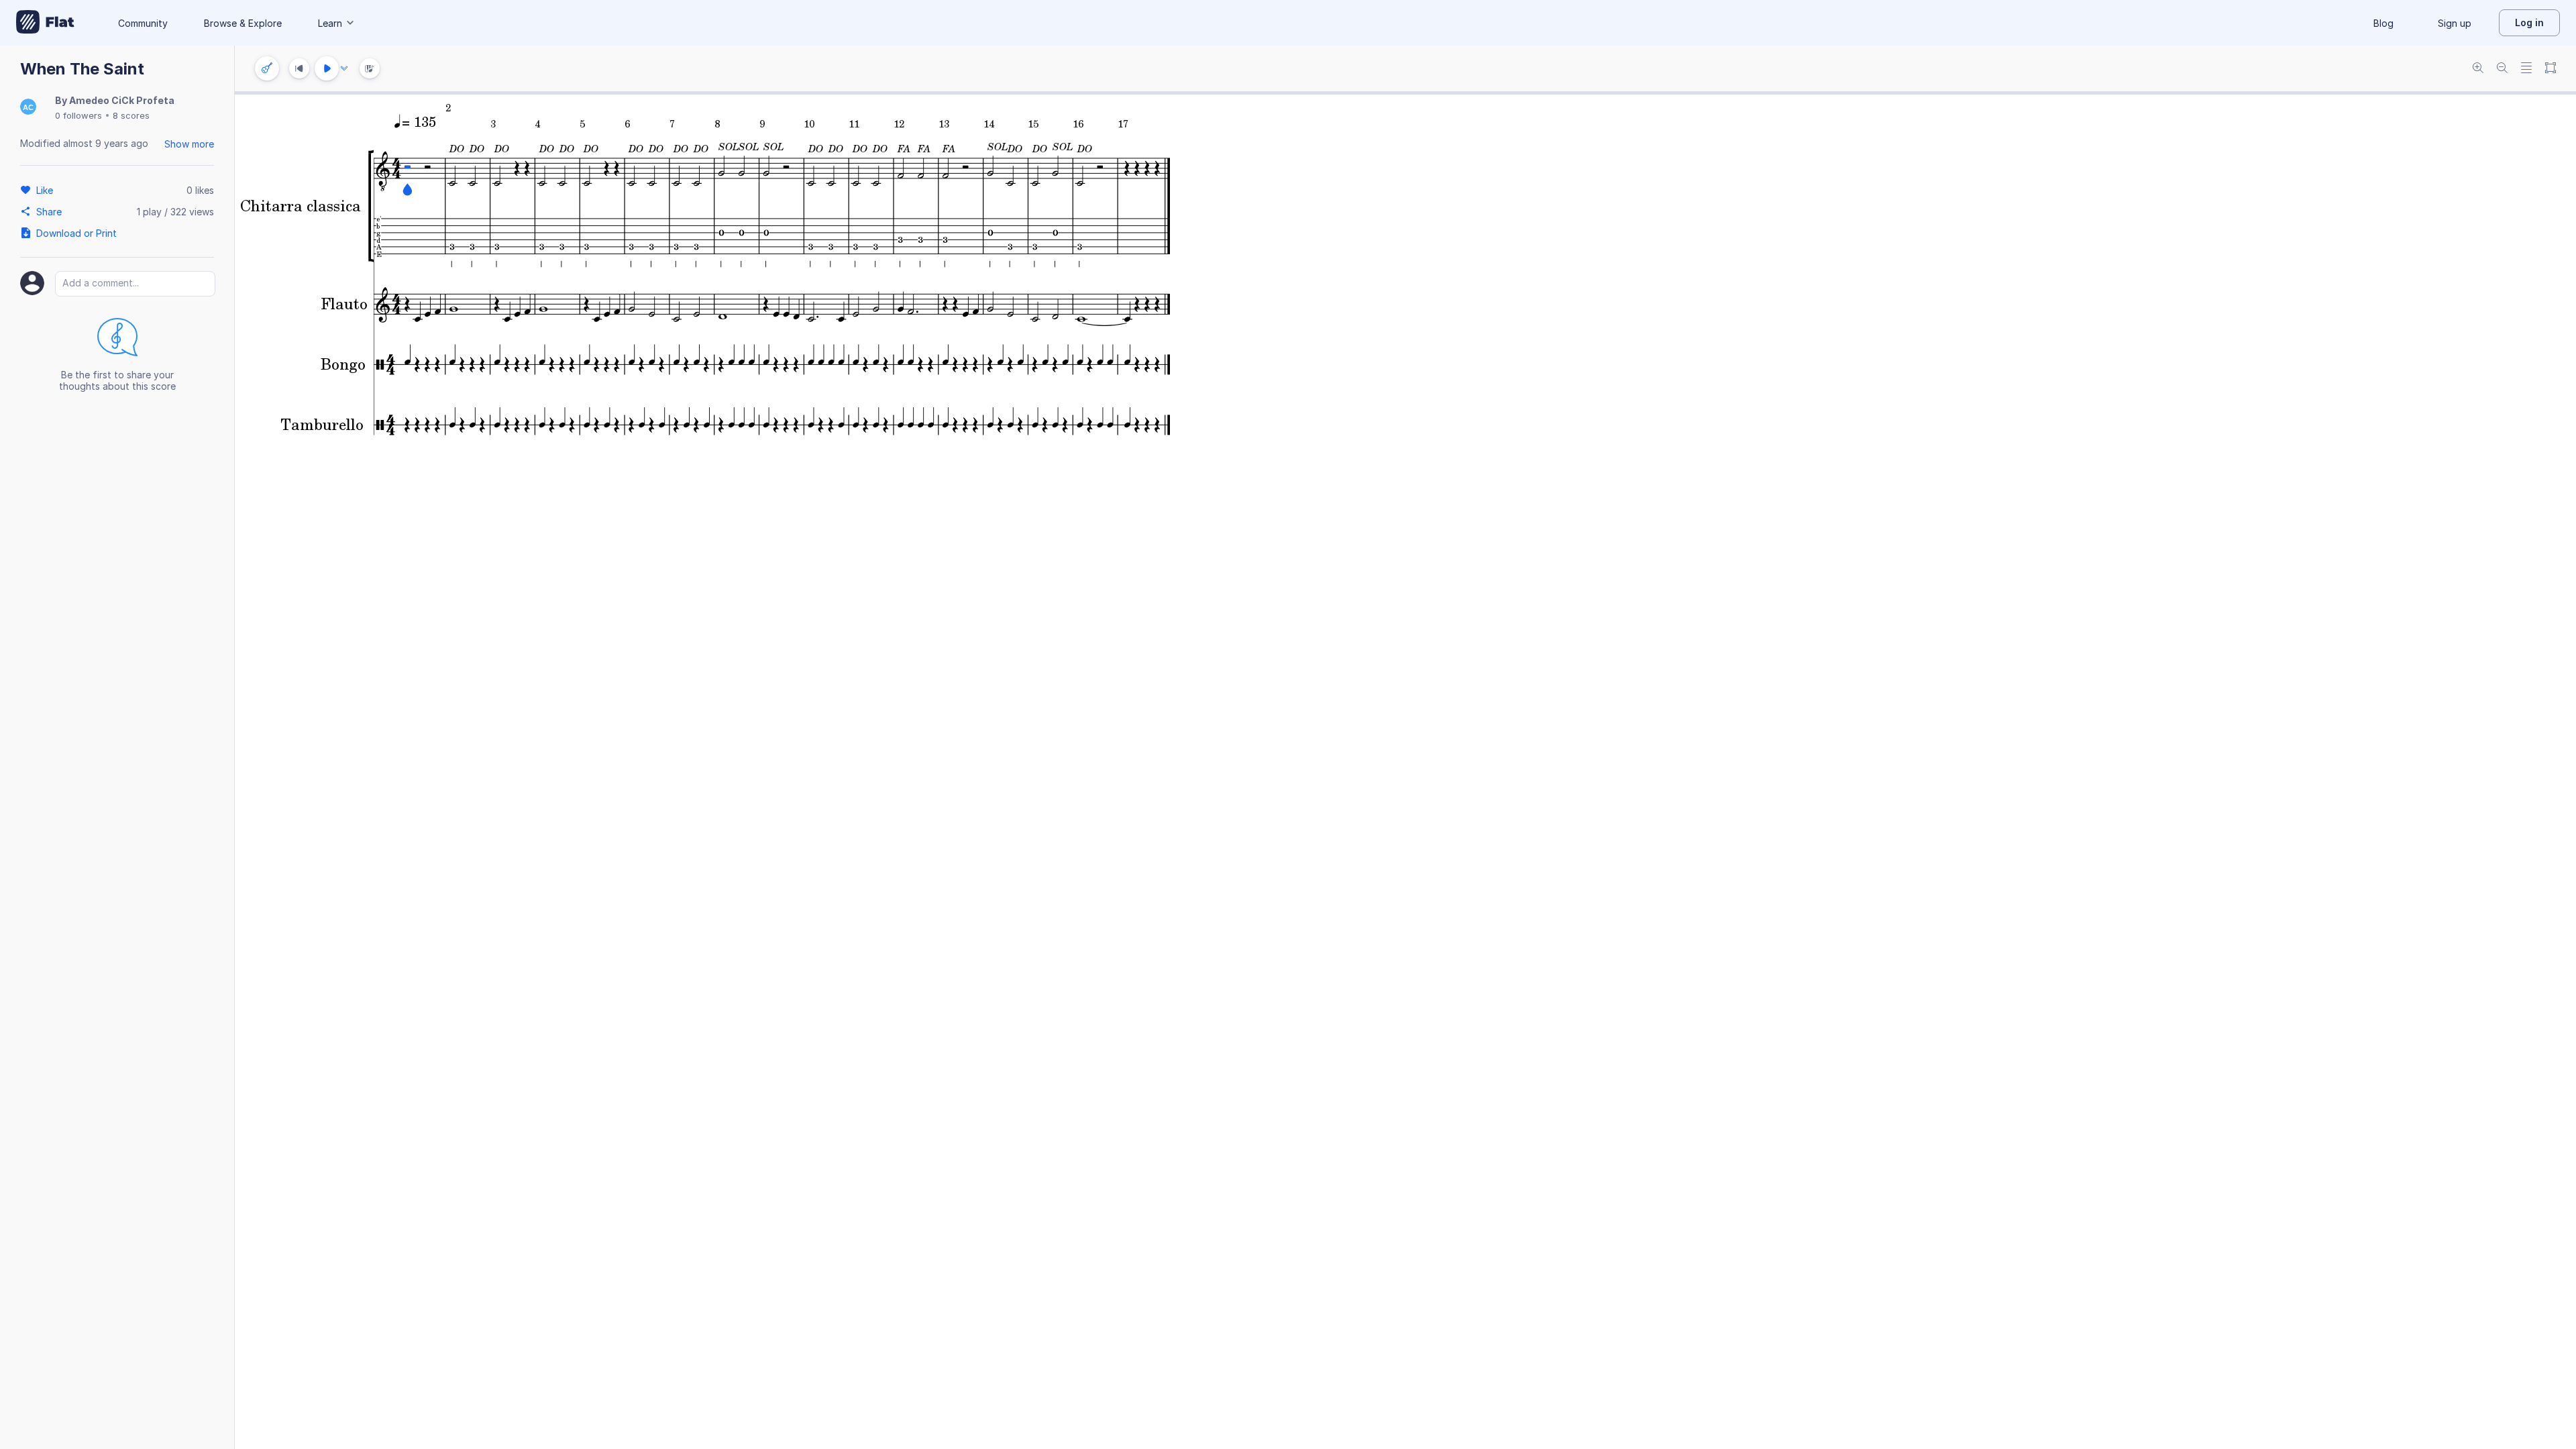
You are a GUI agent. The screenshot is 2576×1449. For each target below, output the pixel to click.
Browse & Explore (243, 23)
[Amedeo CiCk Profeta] (28, 108)
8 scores (131, 115)
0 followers (78, 115)
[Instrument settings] (267, 68)
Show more (189, 144)
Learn (330, 23)
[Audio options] (344, 68)
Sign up (2455, 23)
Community (143, 23)
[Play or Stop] (327, 68)
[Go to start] (299, 68)
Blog (2383, 23)
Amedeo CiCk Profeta (122, 100)
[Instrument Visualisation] (370, 68)
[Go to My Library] (45, 23)
